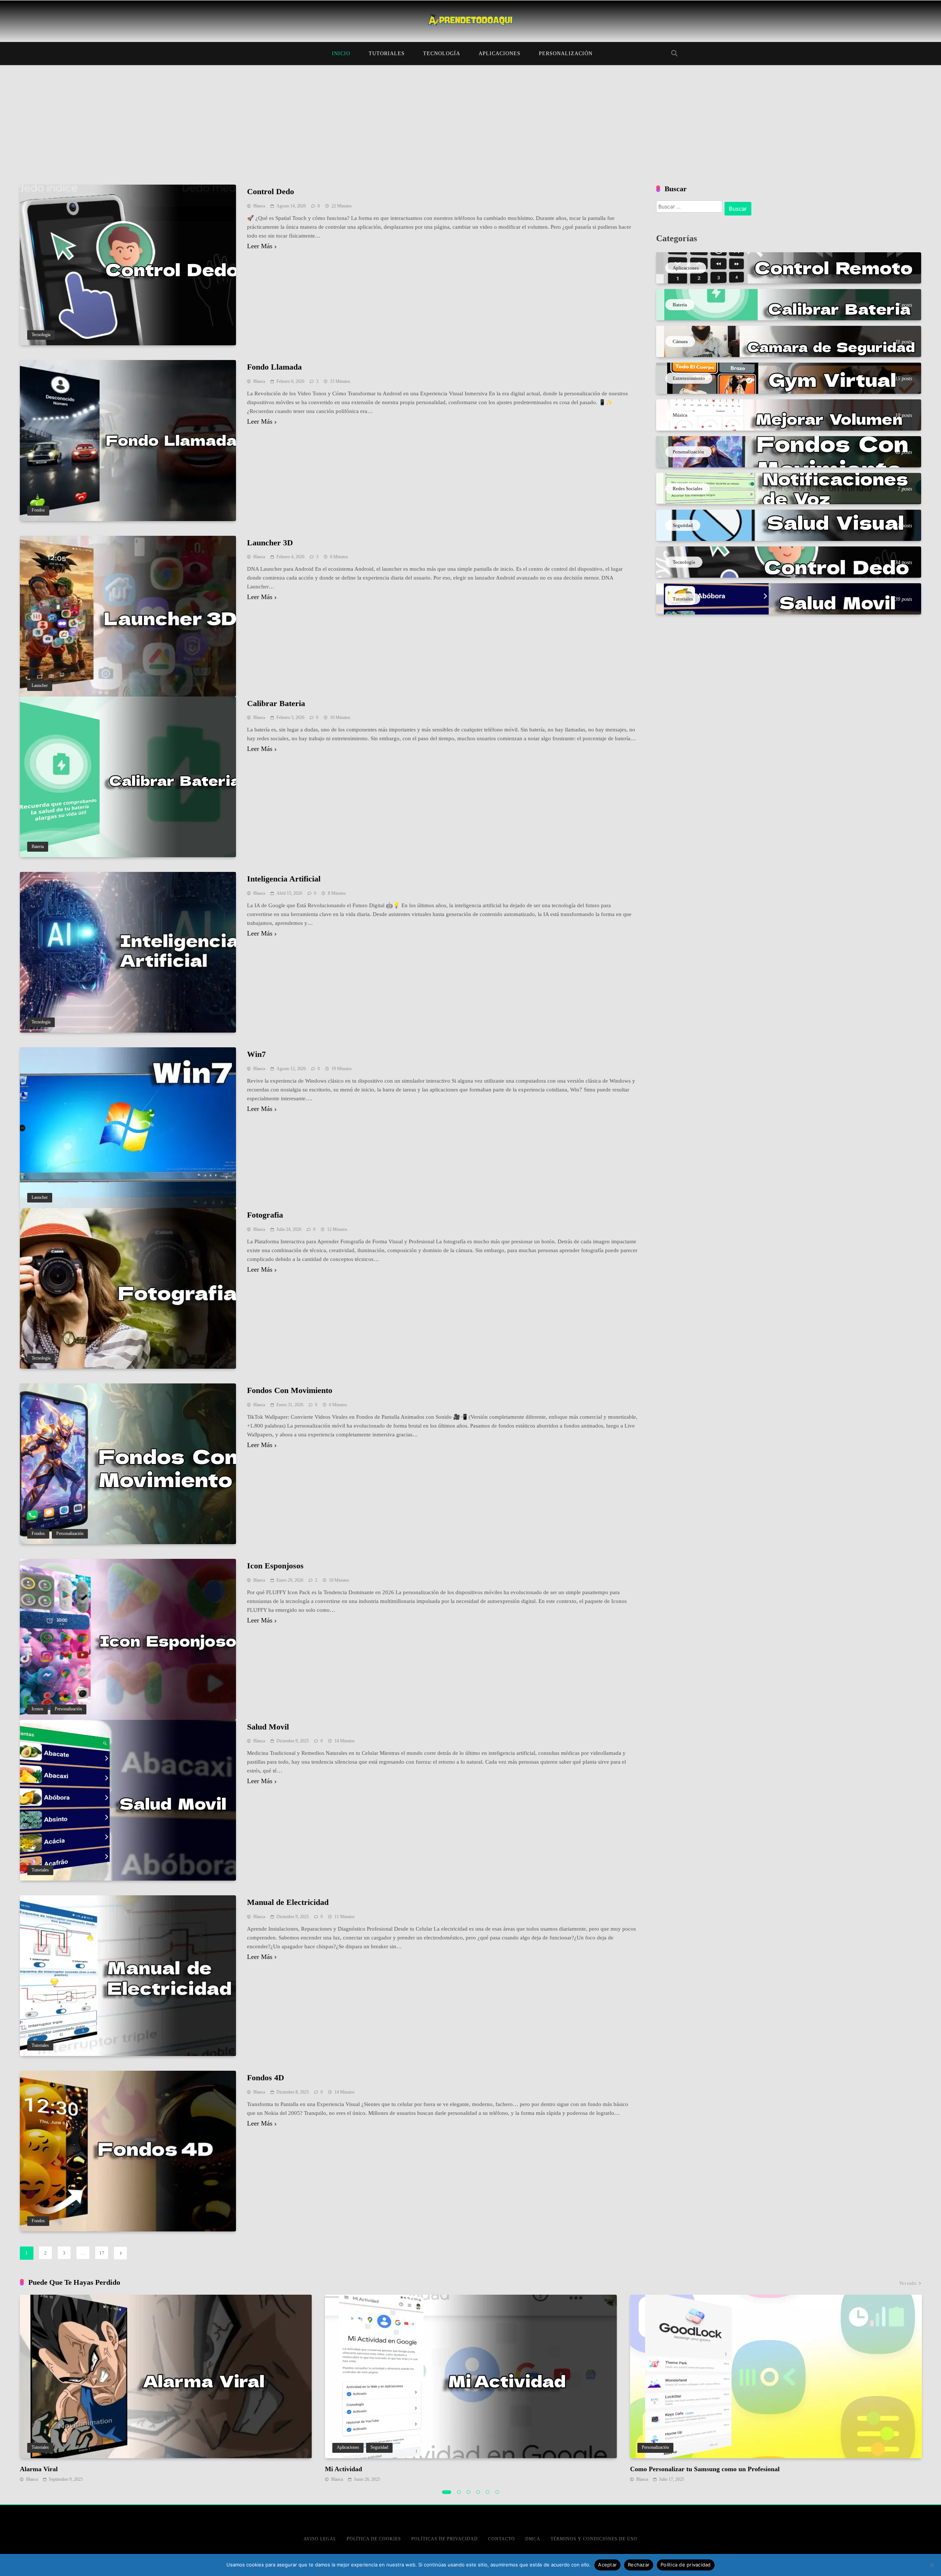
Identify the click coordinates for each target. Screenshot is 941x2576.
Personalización (566, 54)
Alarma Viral (39, 2469)
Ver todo (908, 2283)
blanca (259, 206)
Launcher (40, 686)
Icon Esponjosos (275, 1566)
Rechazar (639, 2565)
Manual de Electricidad (288, 1902)
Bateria (38, 847)
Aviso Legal (320, 2539)
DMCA (533, 2539)
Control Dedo (271, 191)
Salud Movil (268, 1727)
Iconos (37, 1709)
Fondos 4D (266, 2078)
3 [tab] (469, 2492)
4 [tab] (478, 2492)
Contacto (502, 2539)
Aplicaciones (500, 54)
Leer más (260, 246)
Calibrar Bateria (276, 703)
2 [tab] (459, 2492)
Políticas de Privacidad (445, 2539)
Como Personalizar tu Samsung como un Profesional (705, 2469)
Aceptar (607, 2565)
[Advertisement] (470, 120)
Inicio (341, 54)
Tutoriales (387, 54)
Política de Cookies (374, 2539)
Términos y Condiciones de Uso (594, 2539)
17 (102, 2253)
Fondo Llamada (274, 367)
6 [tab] (497, 2492)
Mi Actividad (344, 2469)
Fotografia (265, 1215)
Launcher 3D (270, 543)
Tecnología (442, 54)
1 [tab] (447, 2492)
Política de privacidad (686, 2565)
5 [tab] (488, 2492)
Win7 (256, 1054)
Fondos (38, 510)
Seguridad (379, 2447)
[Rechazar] (932, 2565)
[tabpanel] (166, 2389)
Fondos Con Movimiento (290, 1390)
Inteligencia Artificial (284, 879)
